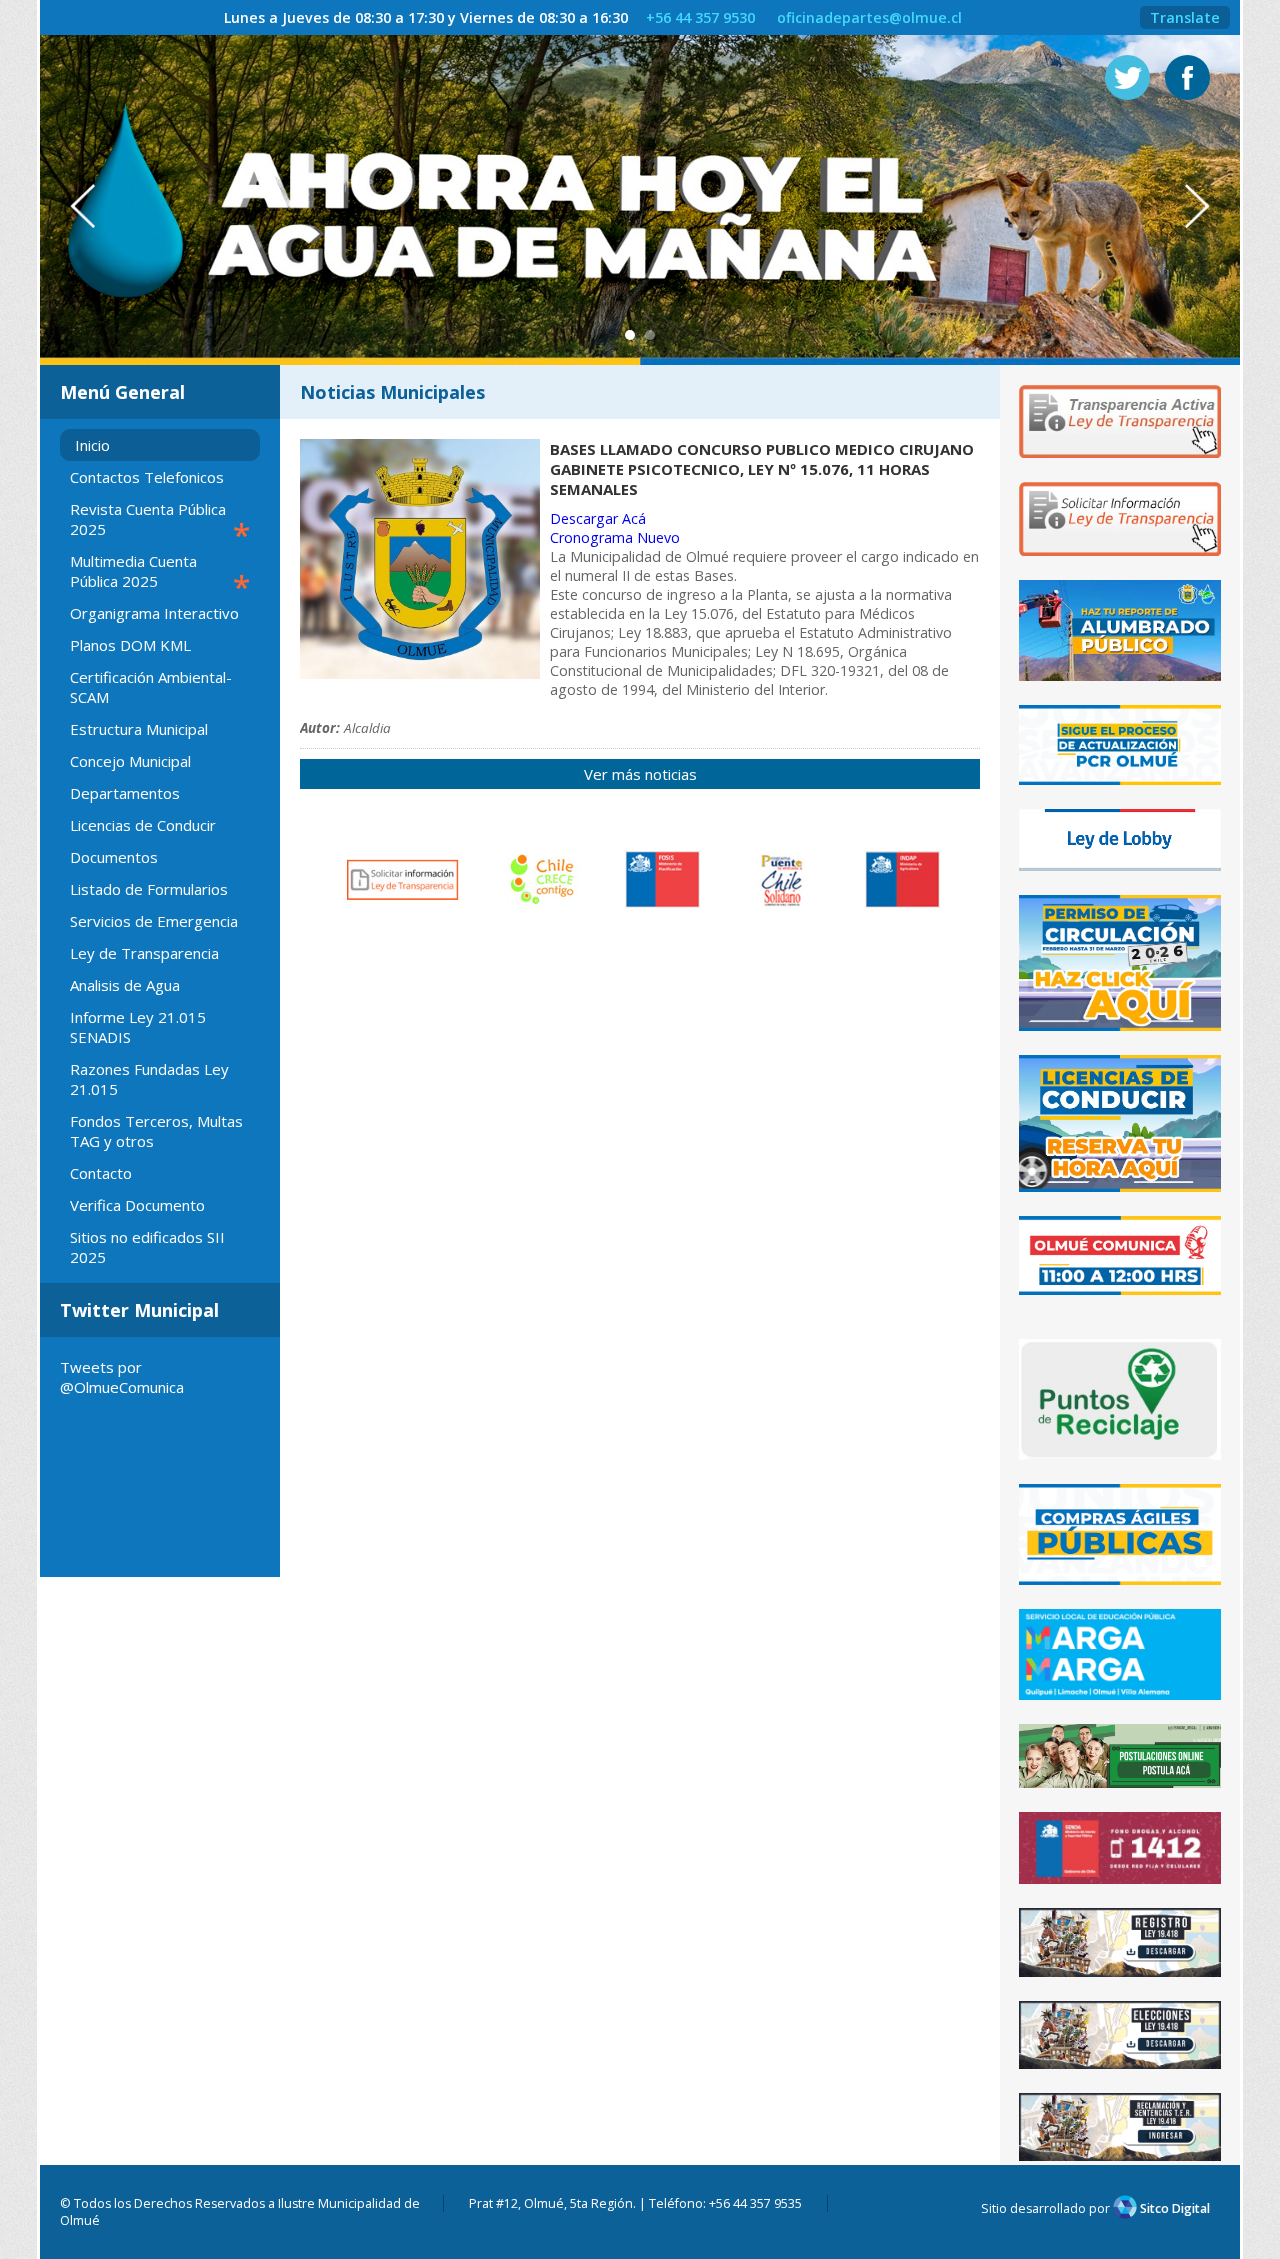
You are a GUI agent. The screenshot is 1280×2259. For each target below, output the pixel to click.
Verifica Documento (137, 1205)
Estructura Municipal (139, 729)
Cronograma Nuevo (615, 537)
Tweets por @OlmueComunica (122, 1377)
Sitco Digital (1173, 2208)
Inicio (92, 445)
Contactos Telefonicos (147, 477)
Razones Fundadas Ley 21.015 (149, 1079)
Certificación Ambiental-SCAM (151, 687)
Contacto (101, 1173)
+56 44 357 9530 (700, 17)
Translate (1185, 17)
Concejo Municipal (130, 761)
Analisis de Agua (125, 985)
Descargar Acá (598, 518)
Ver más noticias (640, 774)
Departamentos (125, 793)
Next (1207, 206)
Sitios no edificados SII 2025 (147, 1247)
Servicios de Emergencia (154, 921)
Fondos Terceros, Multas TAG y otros (156, 1131)
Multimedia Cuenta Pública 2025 (160, 574)
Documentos (114, 857)
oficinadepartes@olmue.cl (869, 17)
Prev (72, 206)
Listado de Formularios (149, 889)
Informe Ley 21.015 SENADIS (138, 1027)
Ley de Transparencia (144, 953)
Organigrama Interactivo (154, 613)
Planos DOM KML (130, 645)
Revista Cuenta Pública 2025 (160, 522)
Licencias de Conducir (143, 825)
